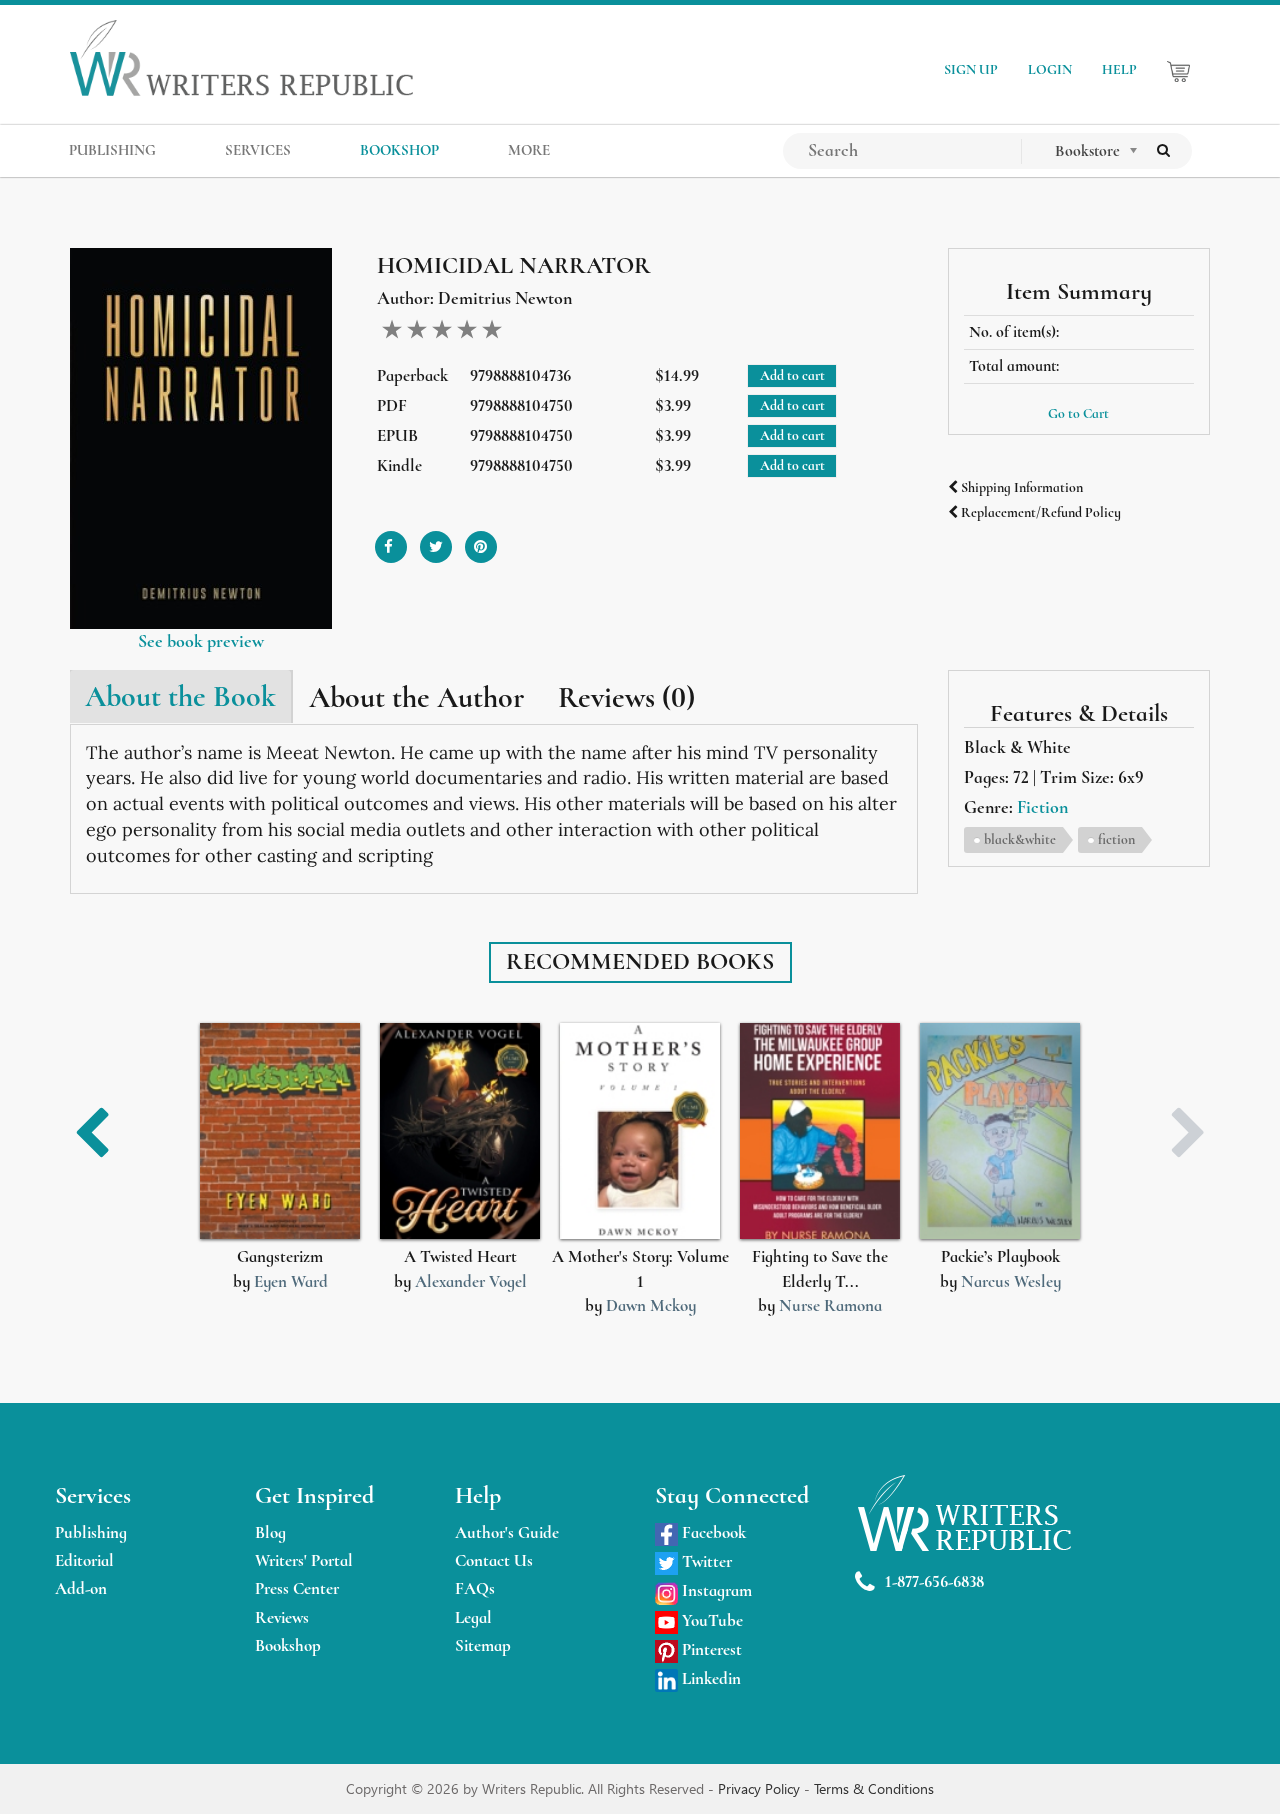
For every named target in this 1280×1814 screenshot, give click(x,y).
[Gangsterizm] (280, 1131)
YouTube (710, 1620)
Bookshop (288, 1645)
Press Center (297, 1588)
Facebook (712, 1532)
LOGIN (1050, 69)
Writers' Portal (304, 1560)
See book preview (201, 641)
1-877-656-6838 (934, 1581)
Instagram (715, 1590)
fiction (1116, 839)
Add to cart (792, 375)
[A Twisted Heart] (460, 1131)
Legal (473, 1617)
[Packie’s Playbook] (1000, 1131)
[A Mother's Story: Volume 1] (640, 1131)
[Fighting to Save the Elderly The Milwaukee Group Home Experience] (820, 1131)
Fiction (1042, 807)
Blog (270, 1532)
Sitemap (483, 1645)
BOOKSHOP (399, 150)
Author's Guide (507, 1532)
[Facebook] (391, 539)
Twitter (705, 1561)
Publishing (91, 1532)
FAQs (475, 1588)
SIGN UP (971, 69)
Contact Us (494, 1560)
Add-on (81, 1588)
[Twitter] (436, 539)
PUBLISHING (112, 150)
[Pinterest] (481, 539)
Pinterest (710, 1649)
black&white (1020, 839)
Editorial (84, 1560)
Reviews (282, 1617)
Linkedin (709, 1678)
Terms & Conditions (874, 1788)
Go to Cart (1078, 413)
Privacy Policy (761, 1788)
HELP (1119, 69)
